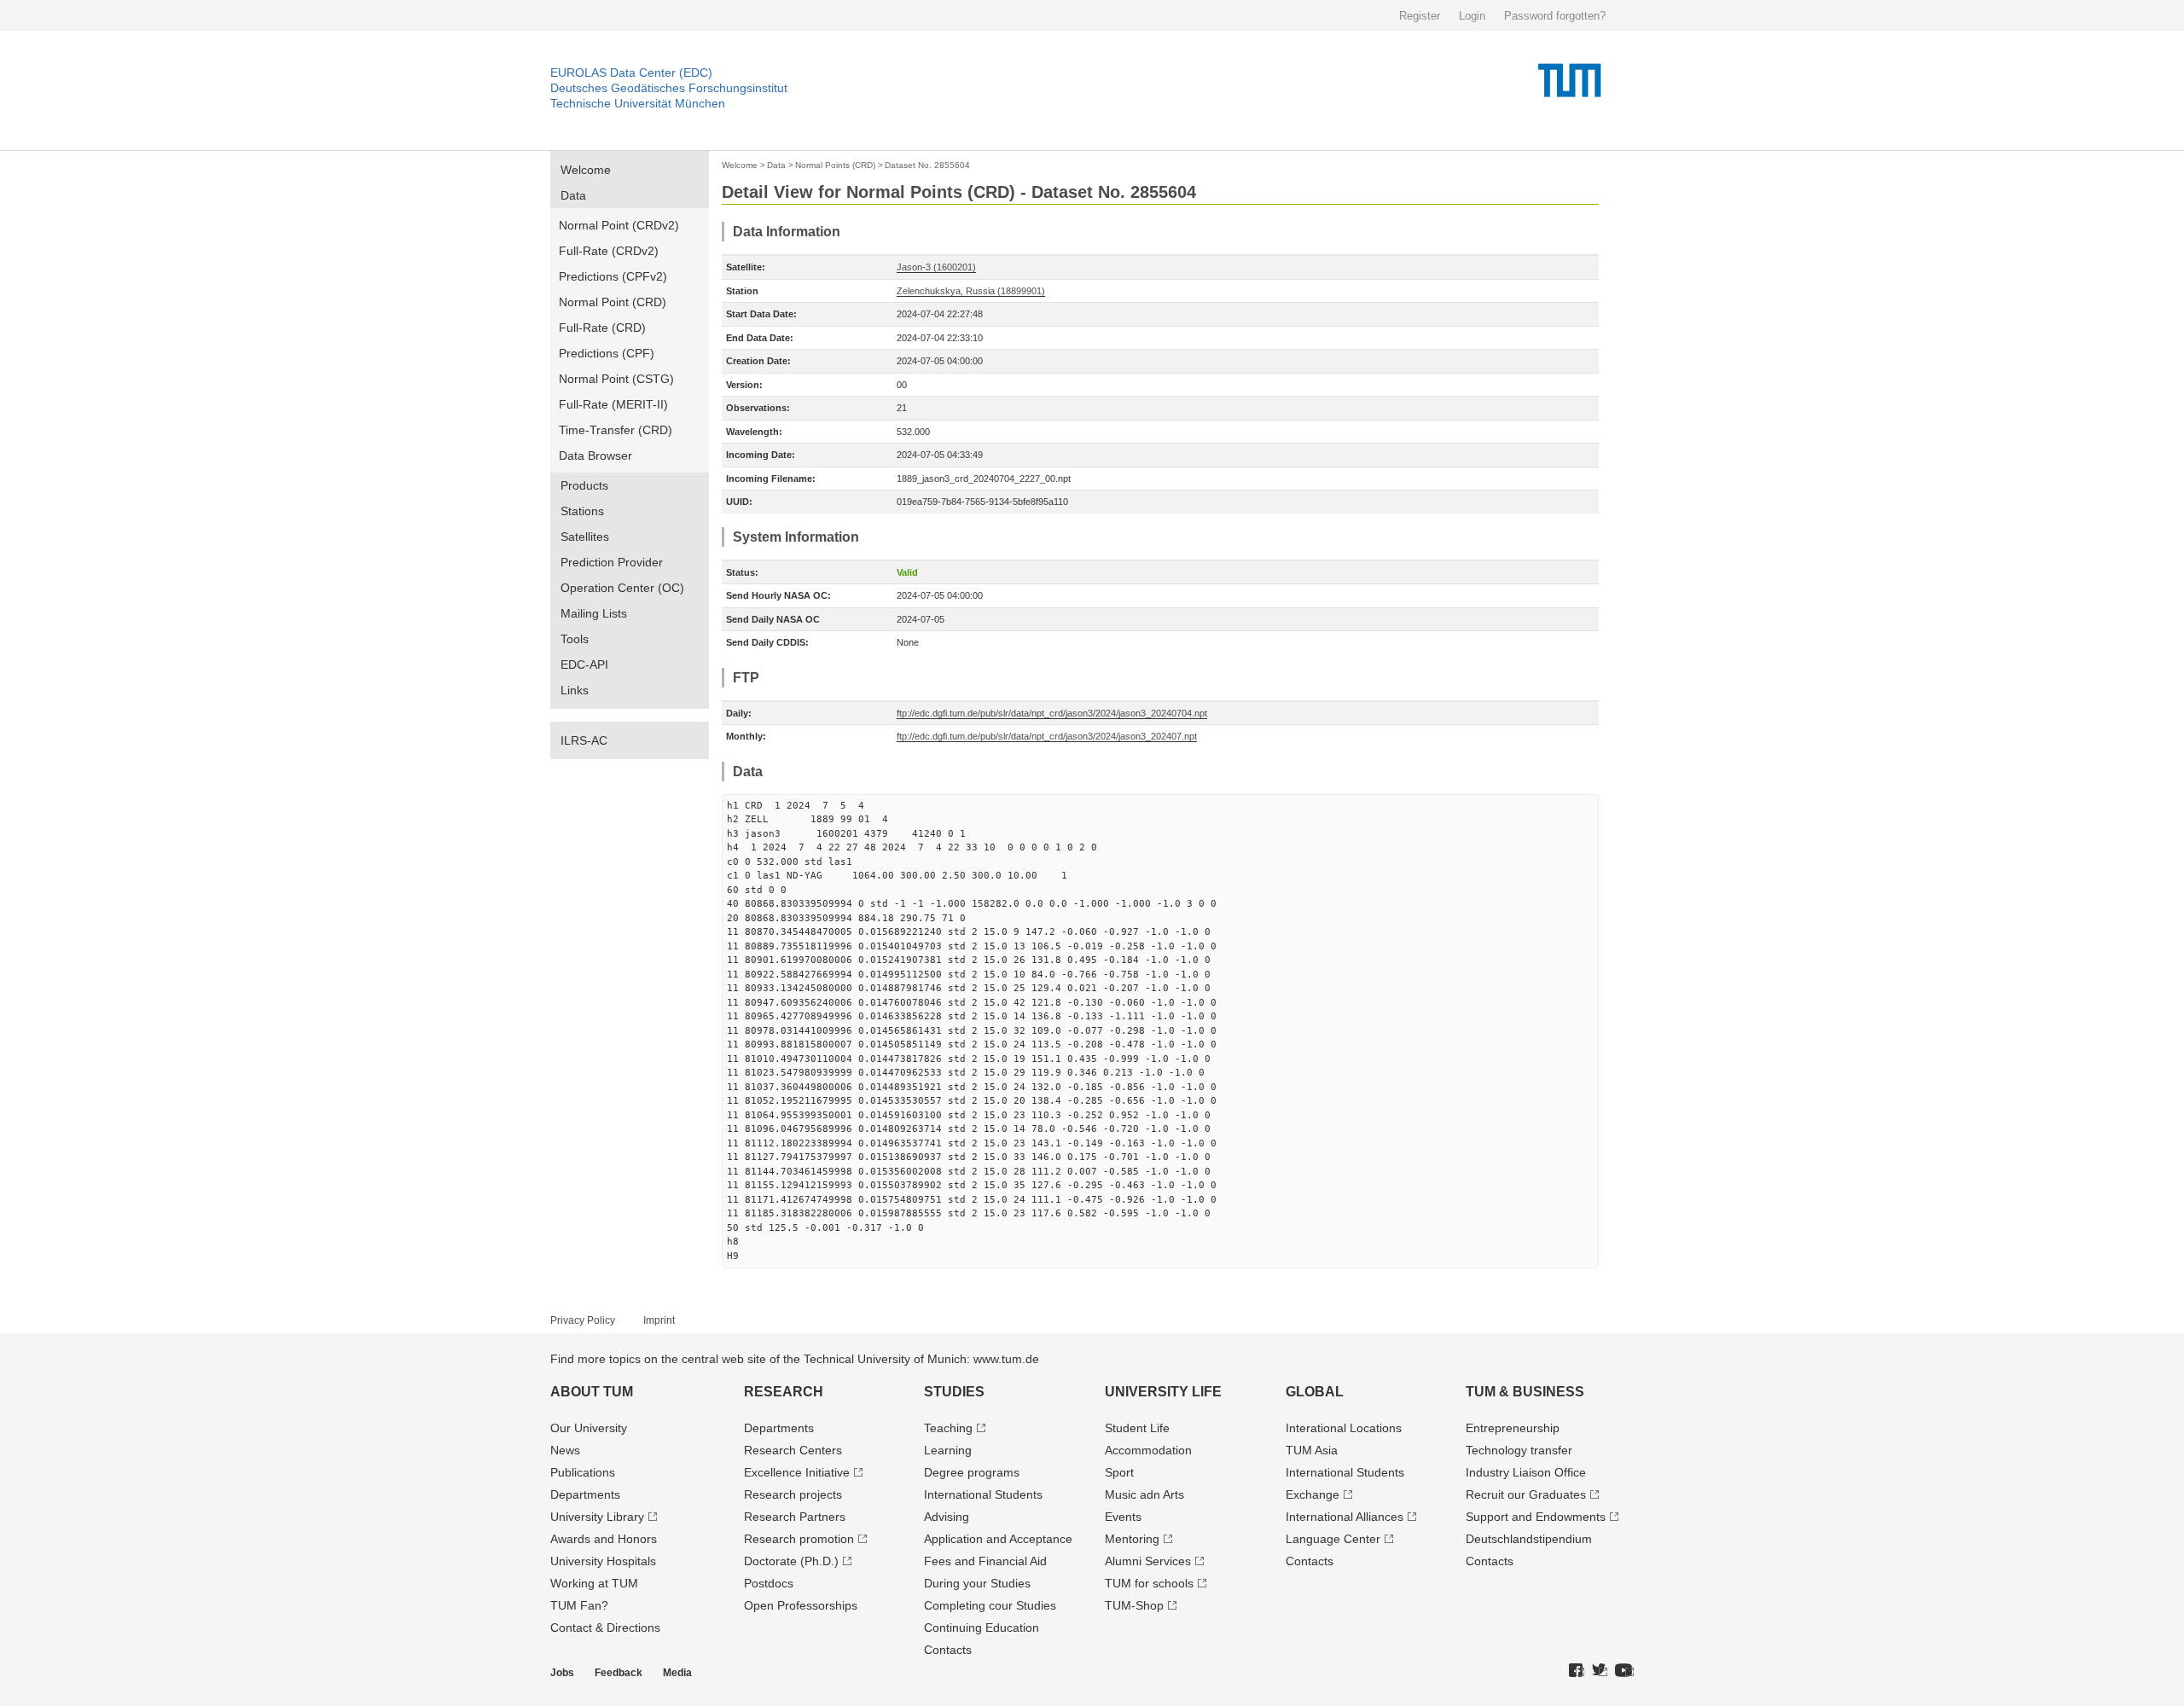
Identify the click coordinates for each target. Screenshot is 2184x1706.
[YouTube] (1624, 1671)
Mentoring (1132, 1539)
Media (677, 1673)
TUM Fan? (579, 1605)
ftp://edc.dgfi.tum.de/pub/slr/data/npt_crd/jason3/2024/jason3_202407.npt (1047, 736)
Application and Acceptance (998, 1539)
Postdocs (769, 1583)
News (565, 1450)
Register (1420, 16)
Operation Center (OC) (622, 588)
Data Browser (595, 456)
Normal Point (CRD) (613, 302)
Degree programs (972, 1472)
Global (1315, 1392)
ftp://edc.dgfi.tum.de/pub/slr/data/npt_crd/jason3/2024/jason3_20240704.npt (1052, 713)
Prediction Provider (612, 562)
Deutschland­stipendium (1529, 1539)
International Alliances (1345, 1517)
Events (1123, 1517)
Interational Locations (1344, 1428)
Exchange (1313, 1494)
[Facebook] (1577, 1671)
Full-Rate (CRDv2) (609, 251)
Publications (583, 1472)
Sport (1119, 1472)
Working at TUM (594, 1583)
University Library (597, 1517)
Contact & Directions (605, 1628)
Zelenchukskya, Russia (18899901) (971, 291)
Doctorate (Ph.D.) (791, 1561)
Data (573, 195)
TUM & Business (1525, 1392)
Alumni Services (1148, 1561)
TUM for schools (1149, 1583)
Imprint (659, 1320)
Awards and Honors (604, 1539)
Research (784, 1392)
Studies (954, 1392)
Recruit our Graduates (1526, 1494)
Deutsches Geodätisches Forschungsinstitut (669, 88)
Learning (948, 1450)
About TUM (592, 1392)
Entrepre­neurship (1513, 1428)
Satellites (585, 537)
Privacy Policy (583, 1320)
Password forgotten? (1555, 16)
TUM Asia (1312, 1450)
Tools (575, 639)
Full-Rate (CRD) (602, 328)
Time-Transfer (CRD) (616, 430)
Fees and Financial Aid (985, 1561)
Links (575, 690)
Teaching (948, 1428)
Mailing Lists (594, 613)
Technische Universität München (638, 103)
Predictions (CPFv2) (613, 276)
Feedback (619, 1673)
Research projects (793, 1494)
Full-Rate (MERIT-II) (613, 404)
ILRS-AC (584, 740)
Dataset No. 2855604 (927, 165)
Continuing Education (982, 1628)
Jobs (562, 1673)
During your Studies (977, 1583)
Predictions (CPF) (607, 353)
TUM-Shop (1134, 1605)
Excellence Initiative (797, 1472)
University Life (1163, 1392)
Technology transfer (1519, 1450)
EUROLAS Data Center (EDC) (631, 73)
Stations (582, 511)
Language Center (1333, 1539)
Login (1472, 16)
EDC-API (584, 664)
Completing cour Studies (990, 1605)
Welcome (586, 170)
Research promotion (799, 1539)
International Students (983, 1494)
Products (584, 485)
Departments (585, 1494)
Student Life (1137, 1428)
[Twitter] (1600, 1671)
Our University (589, 1428)
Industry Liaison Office (1526, 1472)
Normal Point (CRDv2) (619, 225)
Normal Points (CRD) (835, 165)
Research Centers (793, 1450)
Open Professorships (801, 1605)
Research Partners (795, 1517)
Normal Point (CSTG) (616, 379)
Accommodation (1148, 1450)
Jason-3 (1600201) (936, 267)
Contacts (948, 1650)
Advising (947, 1517)
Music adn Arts (1144, 1494)
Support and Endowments (1536, 1517)
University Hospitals (603, 1561)
